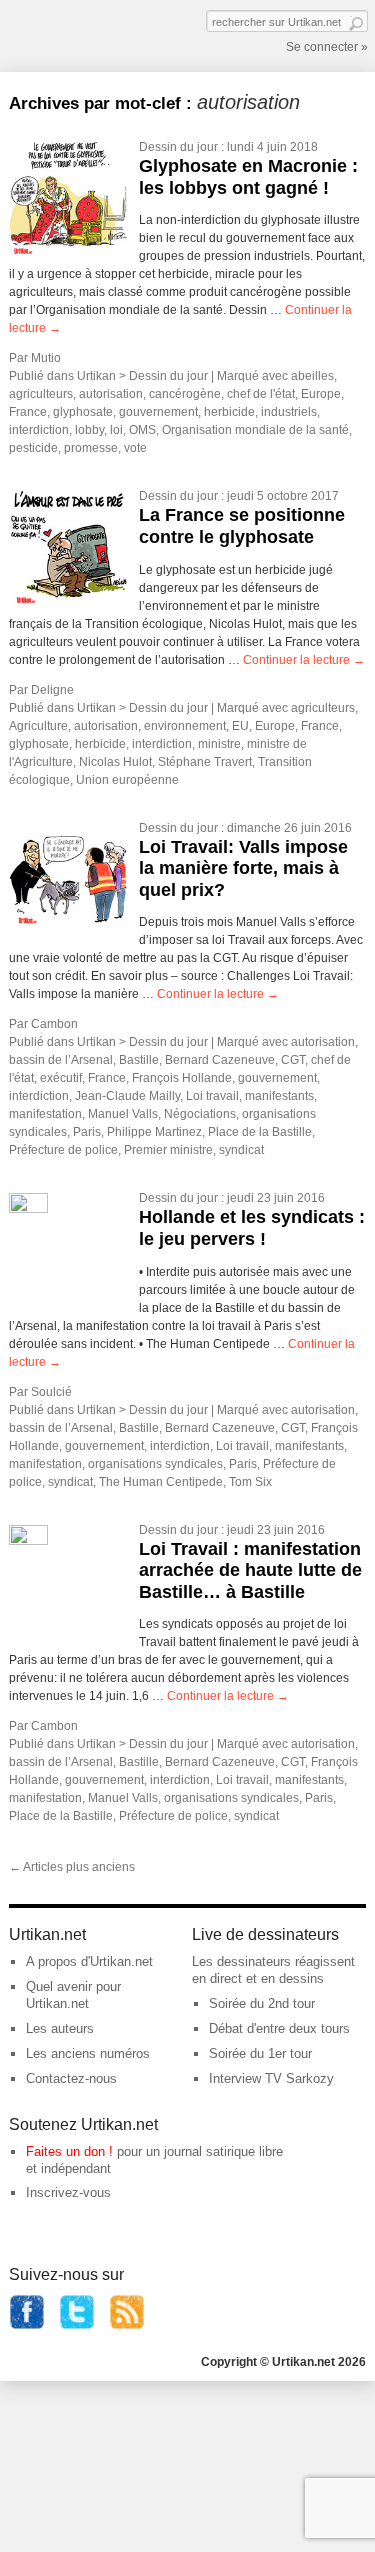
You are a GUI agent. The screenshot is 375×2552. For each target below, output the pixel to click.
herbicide (229, 412)
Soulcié (51, 1392)
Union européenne (127, 780)
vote (135, 448)
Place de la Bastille (260, 1132)
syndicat (241, 1150)
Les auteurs (60, 2028)
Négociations (200, 1114)
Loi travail (212, 1096)
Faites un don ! (69, 2151)
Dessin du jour (178, 147)
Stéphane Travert (205, 762)
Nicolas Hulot (115, 762)
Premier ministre (168, 1150)
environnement (185, 726)
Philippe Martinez (154, 1132)
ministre (219, 744)
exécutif (61, 1078)
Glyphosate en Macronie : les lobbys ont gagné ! (248, 177)
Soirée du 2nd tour (262, 2003)
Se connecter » (327, 47)
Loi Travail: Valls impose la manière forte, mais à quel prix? (243, 868)
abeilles (312, 376)
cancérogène (185, 394)
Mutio (46, 358)
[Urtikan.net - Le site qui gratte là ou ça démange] (83, 34)
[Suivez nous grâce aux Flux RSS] (127, 2325)
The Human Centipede (161, 1482)
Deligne (52, 690)
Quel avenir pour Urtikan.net (73, 1995)
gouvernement (158, 412)
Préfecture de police (63, 1150)
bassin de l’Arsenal (61, 1060)
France (28, 412)
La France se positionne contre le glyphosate (242, 526)
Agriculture (38, 726)
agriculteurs (41, 394)
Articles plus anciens (72, 1867)
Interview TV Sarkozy (271, 2078)
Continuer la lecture (304, 660)
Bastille (139, 1060)
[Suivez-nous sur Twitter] (77, 2325)
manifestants (279, 1096)
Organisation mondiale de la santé (255, 430)
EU (240, 726)
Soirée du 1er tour (260, 2053)
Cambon (54, 1024)
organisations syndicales (155, 1464)
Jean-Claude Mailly (127, 1096)
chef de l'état (261, 394)
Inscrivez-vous (68, 2192)
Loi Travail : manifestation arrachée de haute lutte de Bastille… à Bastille (250, 1570)
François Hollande (182, 1078)
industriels (289, 412)
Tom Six (250, 1482)
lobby (89, 430)
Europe (321, 394)
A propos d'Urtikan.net (89, 1961)
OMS (142, 430)
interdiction (39, 430)
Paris (87, 1132)
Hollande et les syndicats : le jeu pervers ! (252, 1228)
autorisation (111, 394)
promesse (91, 448)
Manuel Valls (123, 1114)
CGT (293, 1060)
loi (116, 430)
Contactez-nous (71, 2078)
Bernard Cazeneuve (220, 1060)
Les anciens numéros (88, 2053)
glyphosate (83, 412)
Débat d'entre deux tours (279, 2028)
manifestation (45, 1114)
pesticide (33, 448)
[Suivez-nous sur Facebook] (27, 2325)
